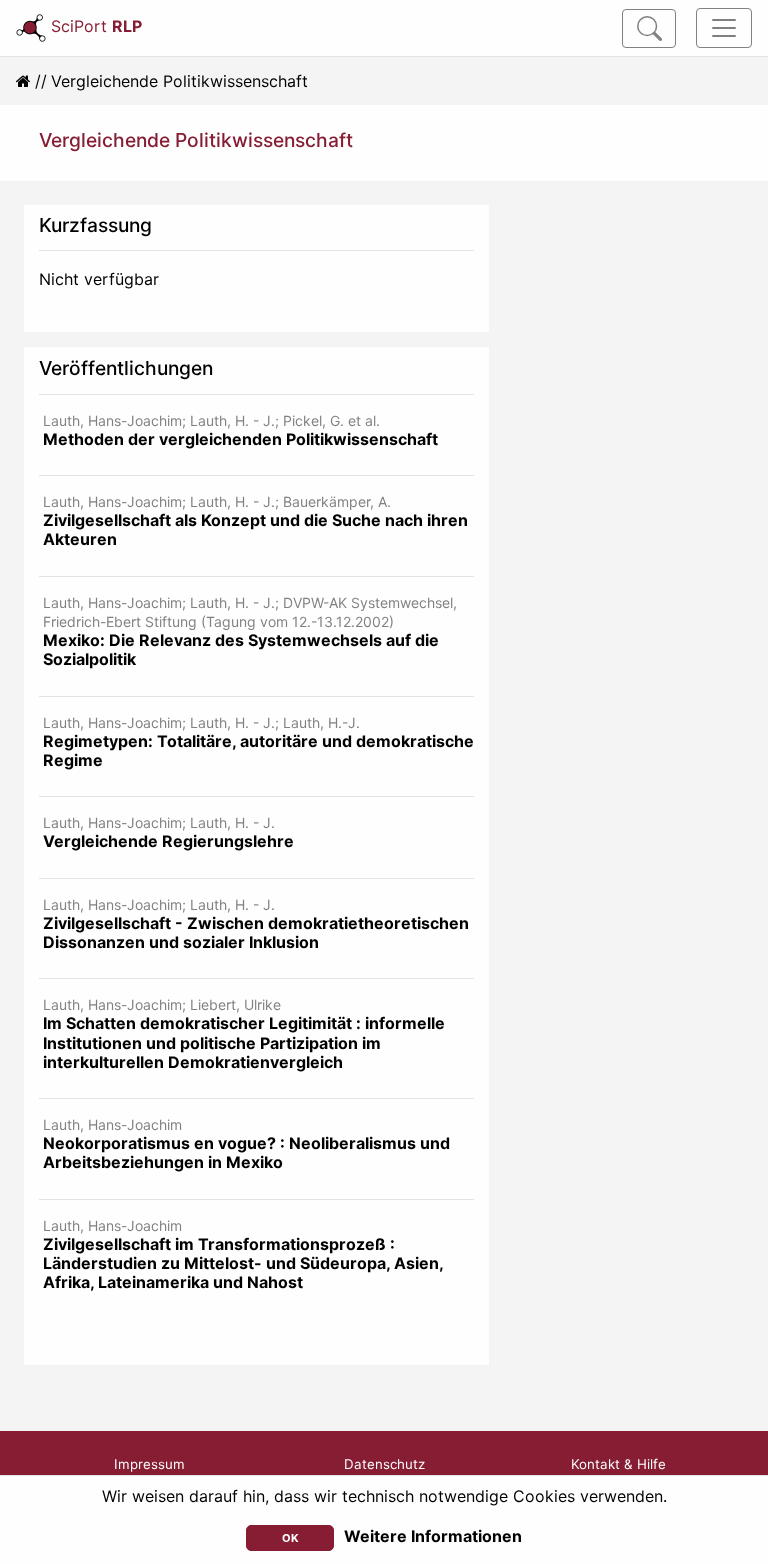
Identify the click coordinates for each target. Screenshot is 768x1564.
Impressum (149, 1464)
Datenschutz (384, 1464)
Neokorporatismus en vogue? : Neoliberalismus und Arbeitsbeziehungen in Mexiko (246, 1152)
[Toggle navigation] (724, 28)
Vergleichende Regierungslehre (168, 841)
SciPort (96, 26)
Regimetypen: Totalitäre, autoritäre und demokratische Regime (258, 750)
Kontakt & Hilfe (618, 1464)
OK (290, 1538)
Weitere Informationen (433, 1536)
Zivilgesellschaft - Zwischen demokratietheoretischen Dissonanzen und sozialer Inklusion (256, 932)
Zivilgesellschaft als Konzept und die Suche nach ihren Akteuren (255, 529)
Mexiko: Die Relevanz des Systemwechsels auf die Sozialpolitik (241, 649)
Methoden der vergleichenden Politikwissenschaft (240, 439)
